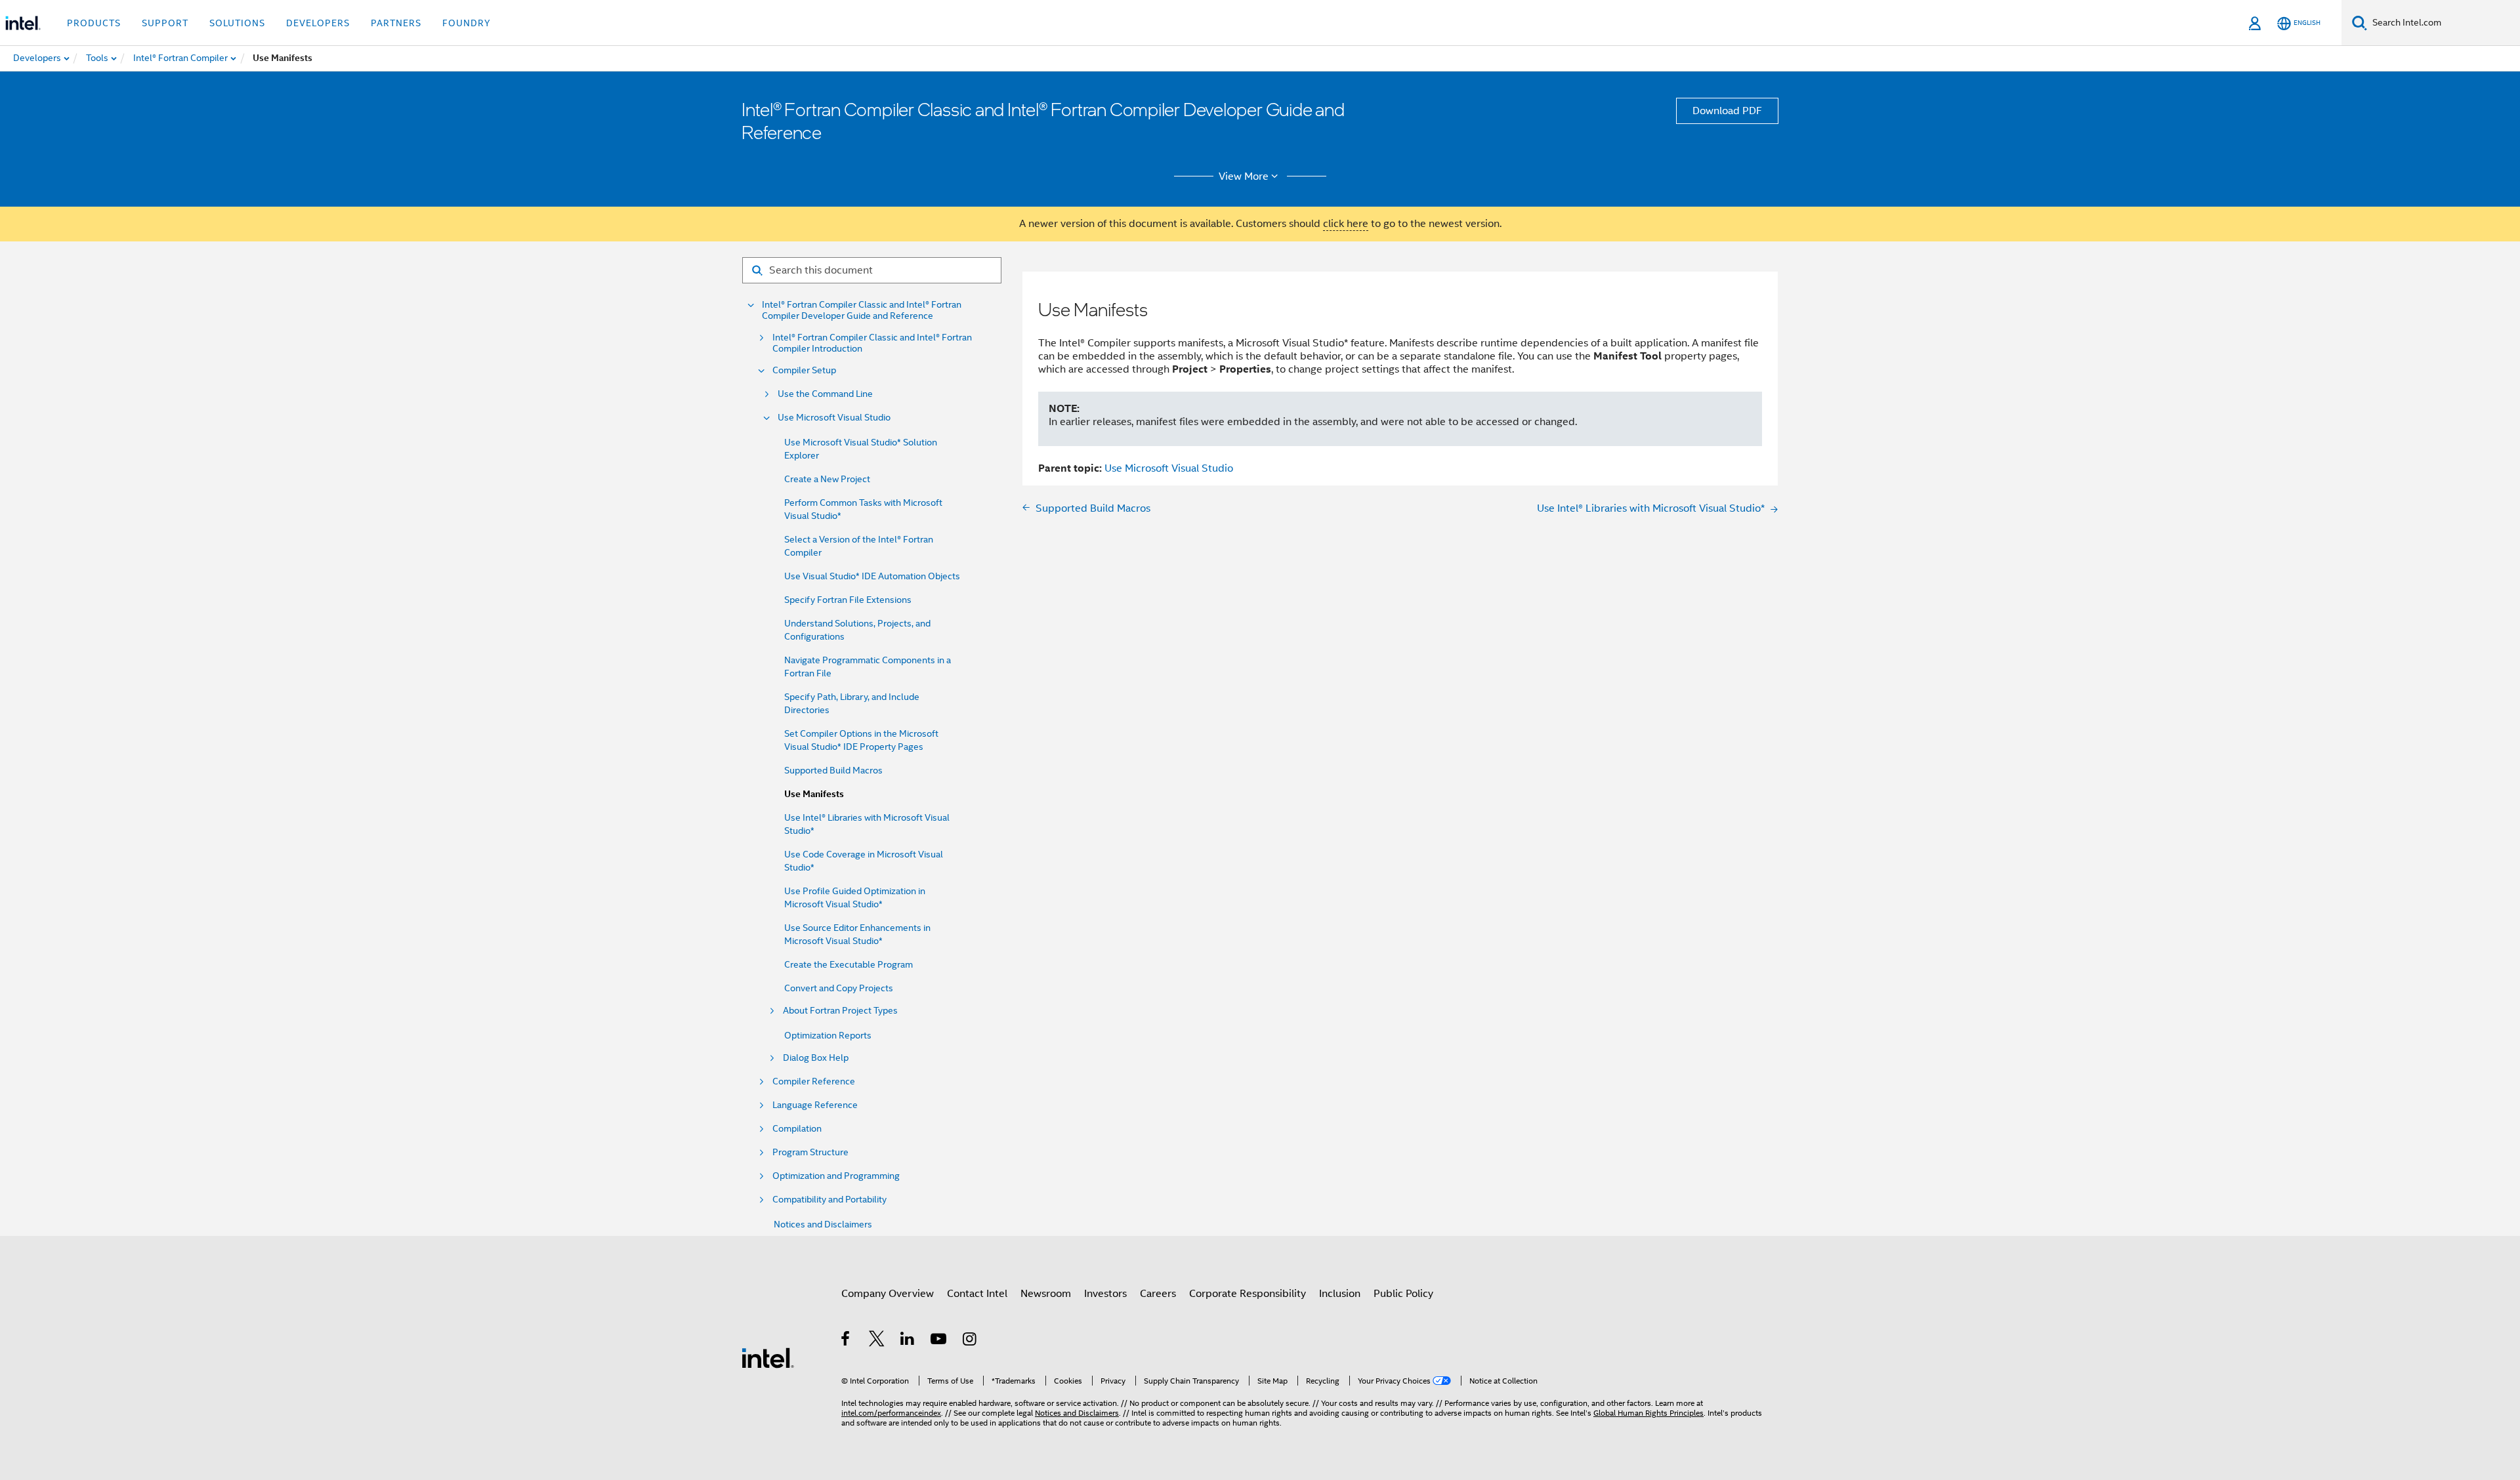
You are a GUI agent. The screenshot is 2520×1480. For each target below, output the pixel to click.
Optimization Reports (828, 1035)
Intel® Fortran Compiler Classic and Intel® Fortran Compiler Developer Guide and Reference (862, 310)
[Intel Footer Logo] (768, 1357)
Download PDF (1727, 111)
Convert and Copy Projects (839, 988)
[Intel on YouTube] (939, 1341)
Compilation (797, 1129)
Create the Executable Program (849, 964)
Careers (1158, 1294)
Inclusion (1340, 1294)
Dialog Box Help (816, 1058)
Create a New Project (827, 479)
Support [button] (165, 23)
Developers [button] (318, 23)
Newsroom (1046, 1294)
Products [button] (94, 23)
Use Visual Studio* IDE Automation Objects (872, 576)
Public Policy (1403, 1294)
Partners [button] (396, 23)
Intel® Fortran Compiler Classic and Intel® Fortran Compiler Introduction (872, 343)
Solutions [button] (237, 23)
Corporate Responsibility (1248, 1294)
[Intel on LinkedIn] (908, 1341)
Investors (1105, 1294)
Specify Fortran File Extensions (848, 600)
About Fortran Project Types (840, 1011)
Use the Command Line (825, 394)
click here (1346, 224)
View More (1244, 176)
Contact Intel (977, 1294)
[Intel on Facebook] (846, 1341)
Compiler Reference (814, 1081)
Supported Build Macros (833, 770)
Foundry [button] (467, 23)
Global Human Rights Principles (1648, 1413)
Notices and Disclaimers (823, 1224)
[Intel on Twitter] (877, 1341)
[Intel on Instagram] (970, 1341)
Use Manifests (814, 794)
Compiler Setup (804, 370)
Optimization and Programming (836, 1176)
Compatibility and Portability (829, 1200)
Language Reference (815, 1105)
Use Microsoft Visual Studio (834, 418)
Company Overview (888, 1294)
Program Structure (810, 1152)
